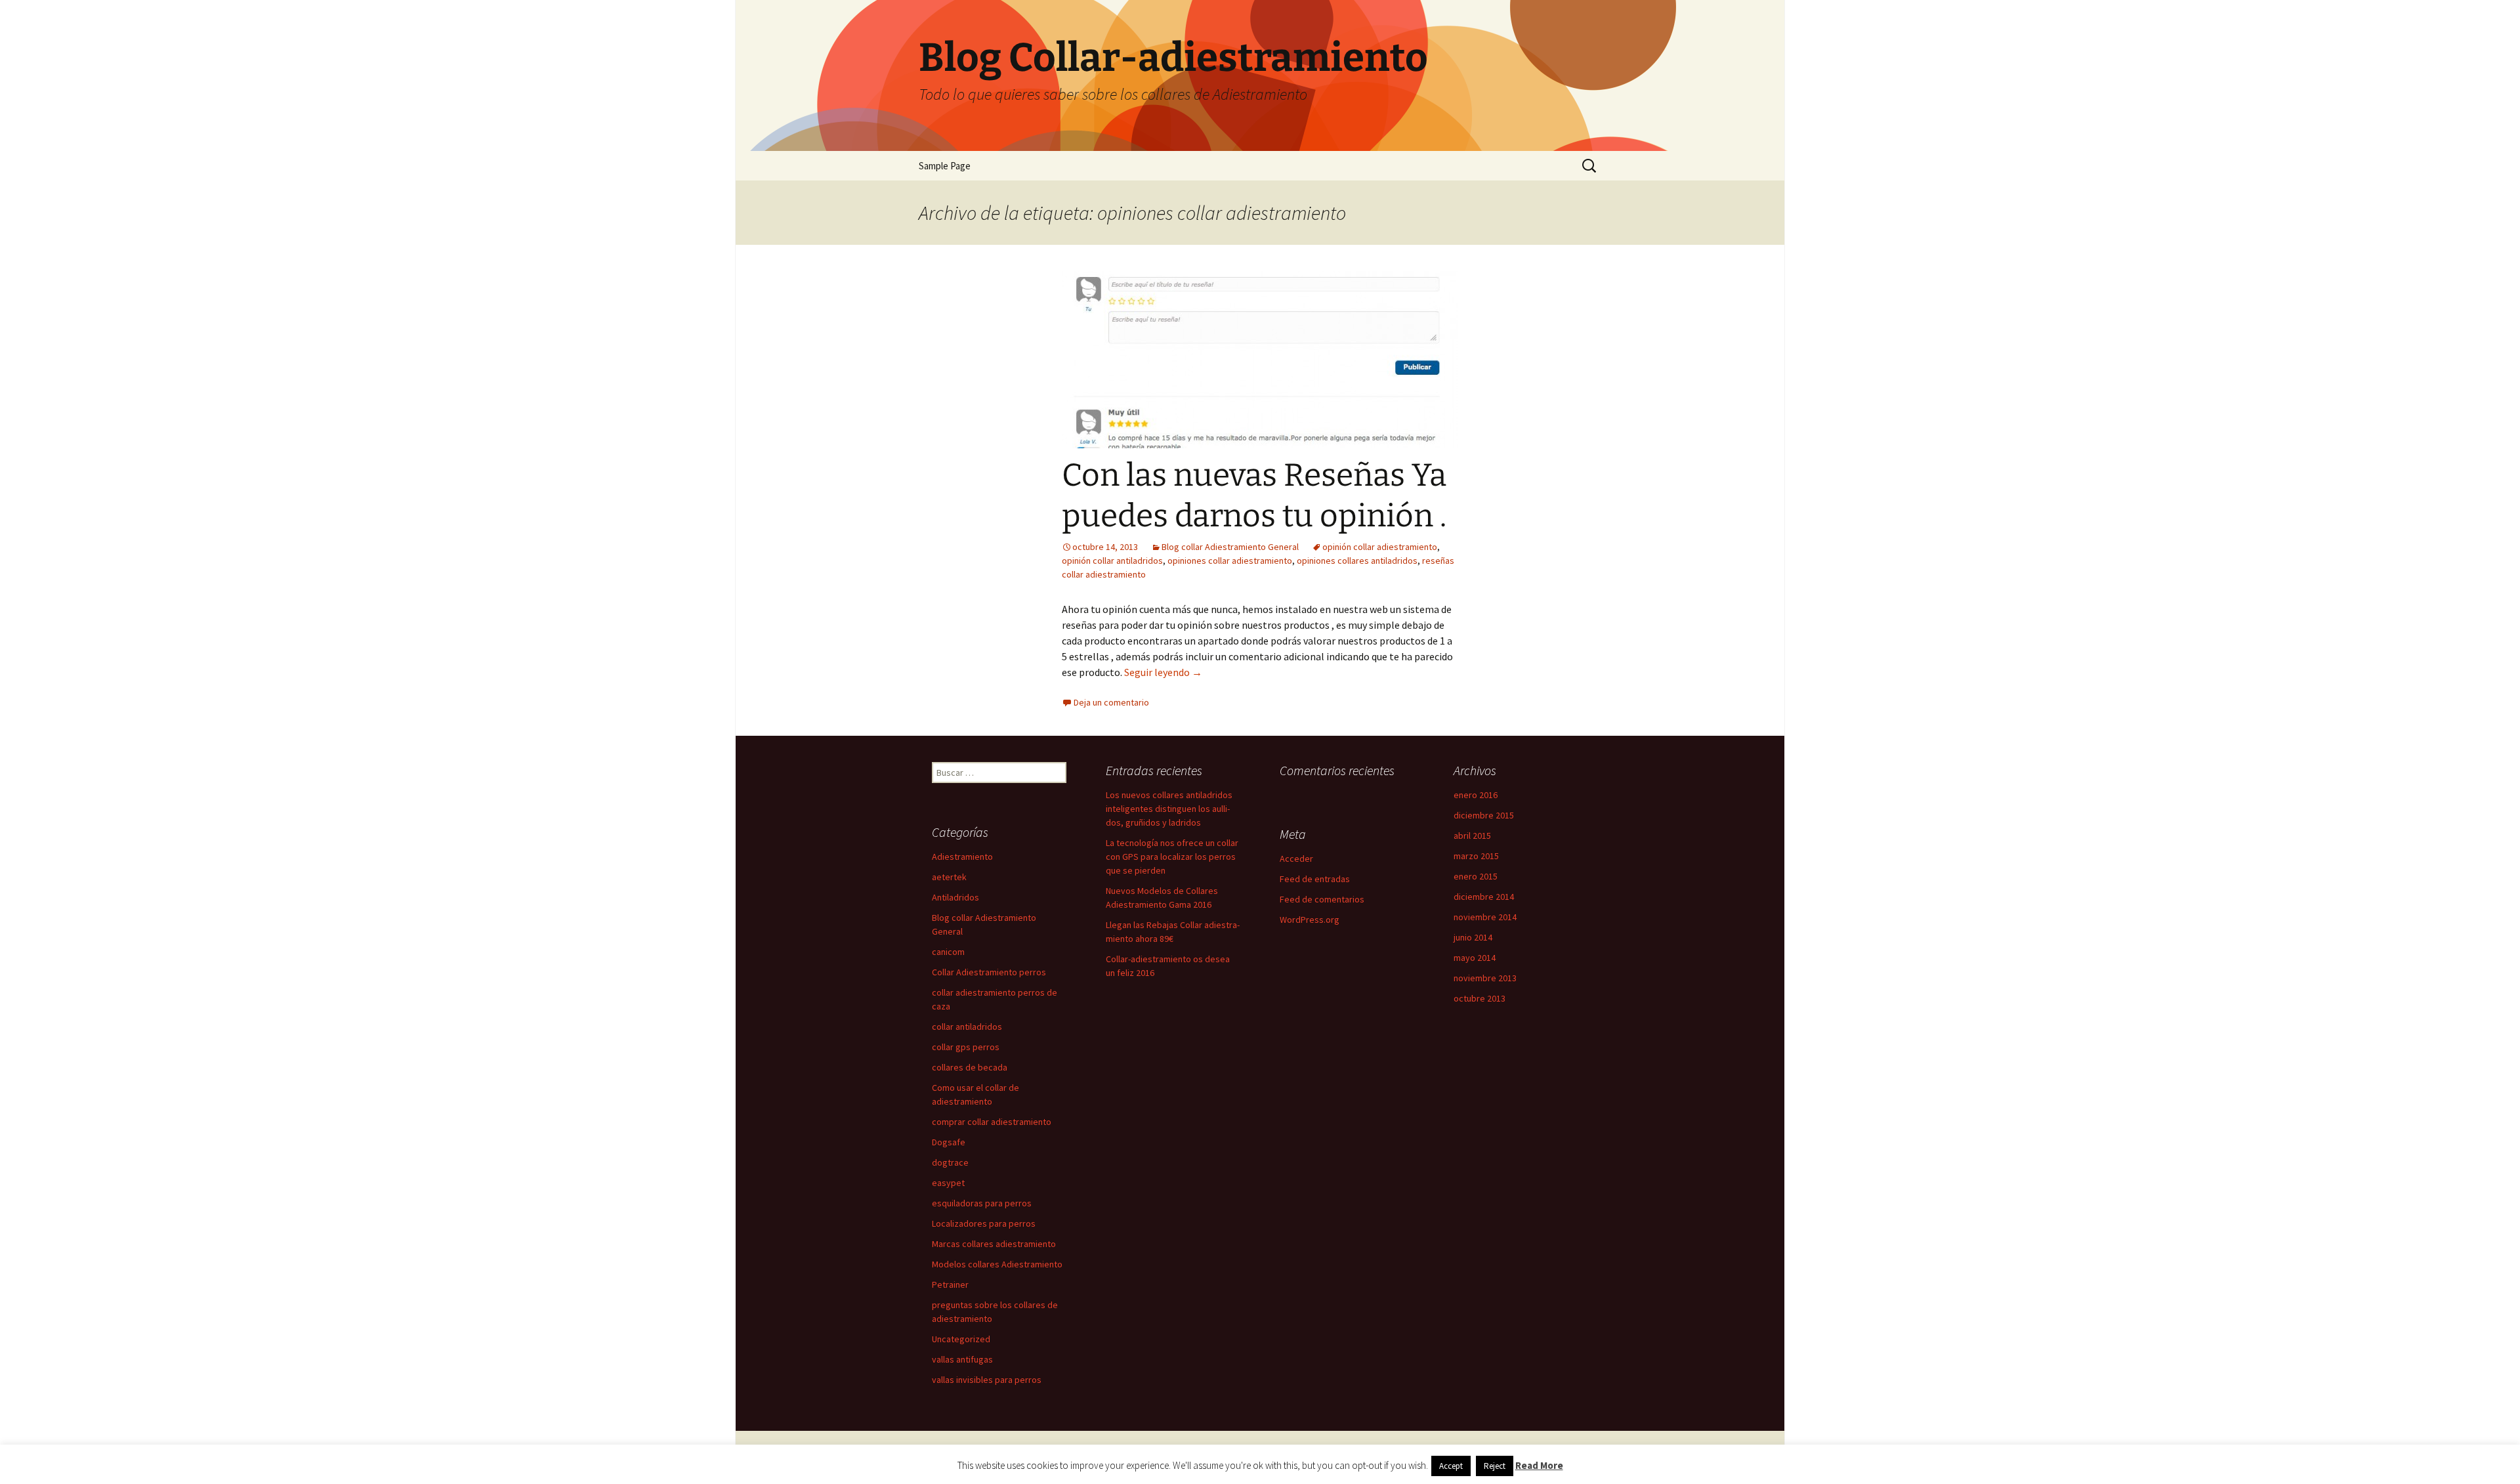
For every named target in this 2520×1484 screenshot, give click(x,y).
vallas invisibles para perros (987, 1380)
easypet (948, 1183)
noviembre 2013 (1485, 978)
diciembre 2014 (1484, 897)
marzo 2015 (1476, 856)
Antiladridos (955, 897)
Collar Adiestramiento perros (989, 972)
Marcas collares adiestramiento (994, 1244)
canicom (948, 952)
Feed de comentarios (1322, 899)
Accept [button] (1451, 1466)
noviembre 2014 (1485, 917)
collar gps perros (966, 1047)
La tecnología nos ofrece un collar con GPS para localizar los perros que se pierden (1172, 857)
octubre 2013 (1480, 998)
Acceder (1296, 859)
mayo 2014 (1475, 958)
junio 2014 (1473, 937)
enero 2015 (1476, 876)
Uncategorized (961, 1339)
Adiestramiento (962, 857)
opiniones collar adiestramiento (1230, 561)
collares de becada (970, 1067)
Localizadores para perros (984, 1223)
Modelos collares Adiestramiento (997, 1264)
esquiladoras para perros (982, 1203)
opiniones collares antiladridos (1357, 561)
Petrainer (950, 1284)
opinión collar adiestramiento (1380, 547)
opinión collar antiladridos (1112, 561)
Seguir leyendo (1163, 672)
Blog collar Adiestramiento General (1230, 547)
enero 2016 (1476, 795)
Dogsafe (949, 1142)
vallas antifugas (962, 1359)
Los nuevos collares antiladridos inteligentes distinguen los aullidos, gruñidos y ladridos (1169, 809)
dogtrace (950, 1162)
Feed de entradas (1315, 879)
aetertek (949, 877)
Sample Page (945, 166)
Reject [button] (1495, 1466)
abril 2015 (1472, 836)
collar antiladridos (967, 1027)
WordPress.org (1310, 920)
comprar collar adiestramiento (992, 1122)
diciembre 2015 (1484, 815)
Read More (1539, 1465)
